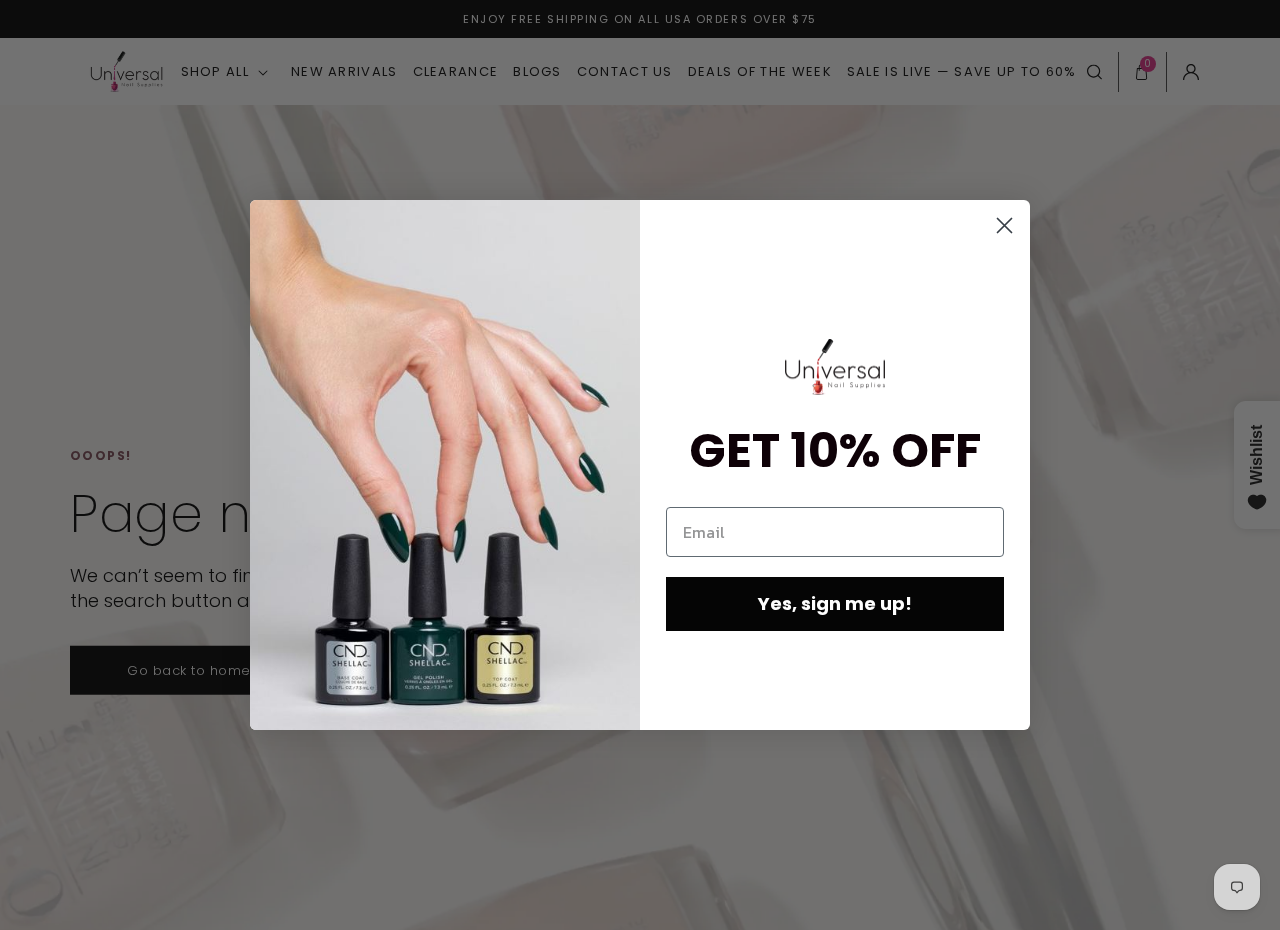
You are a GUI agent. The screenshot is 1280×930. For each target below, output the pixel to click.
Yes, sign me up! (835, 603)
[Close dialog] (1004, 225)
